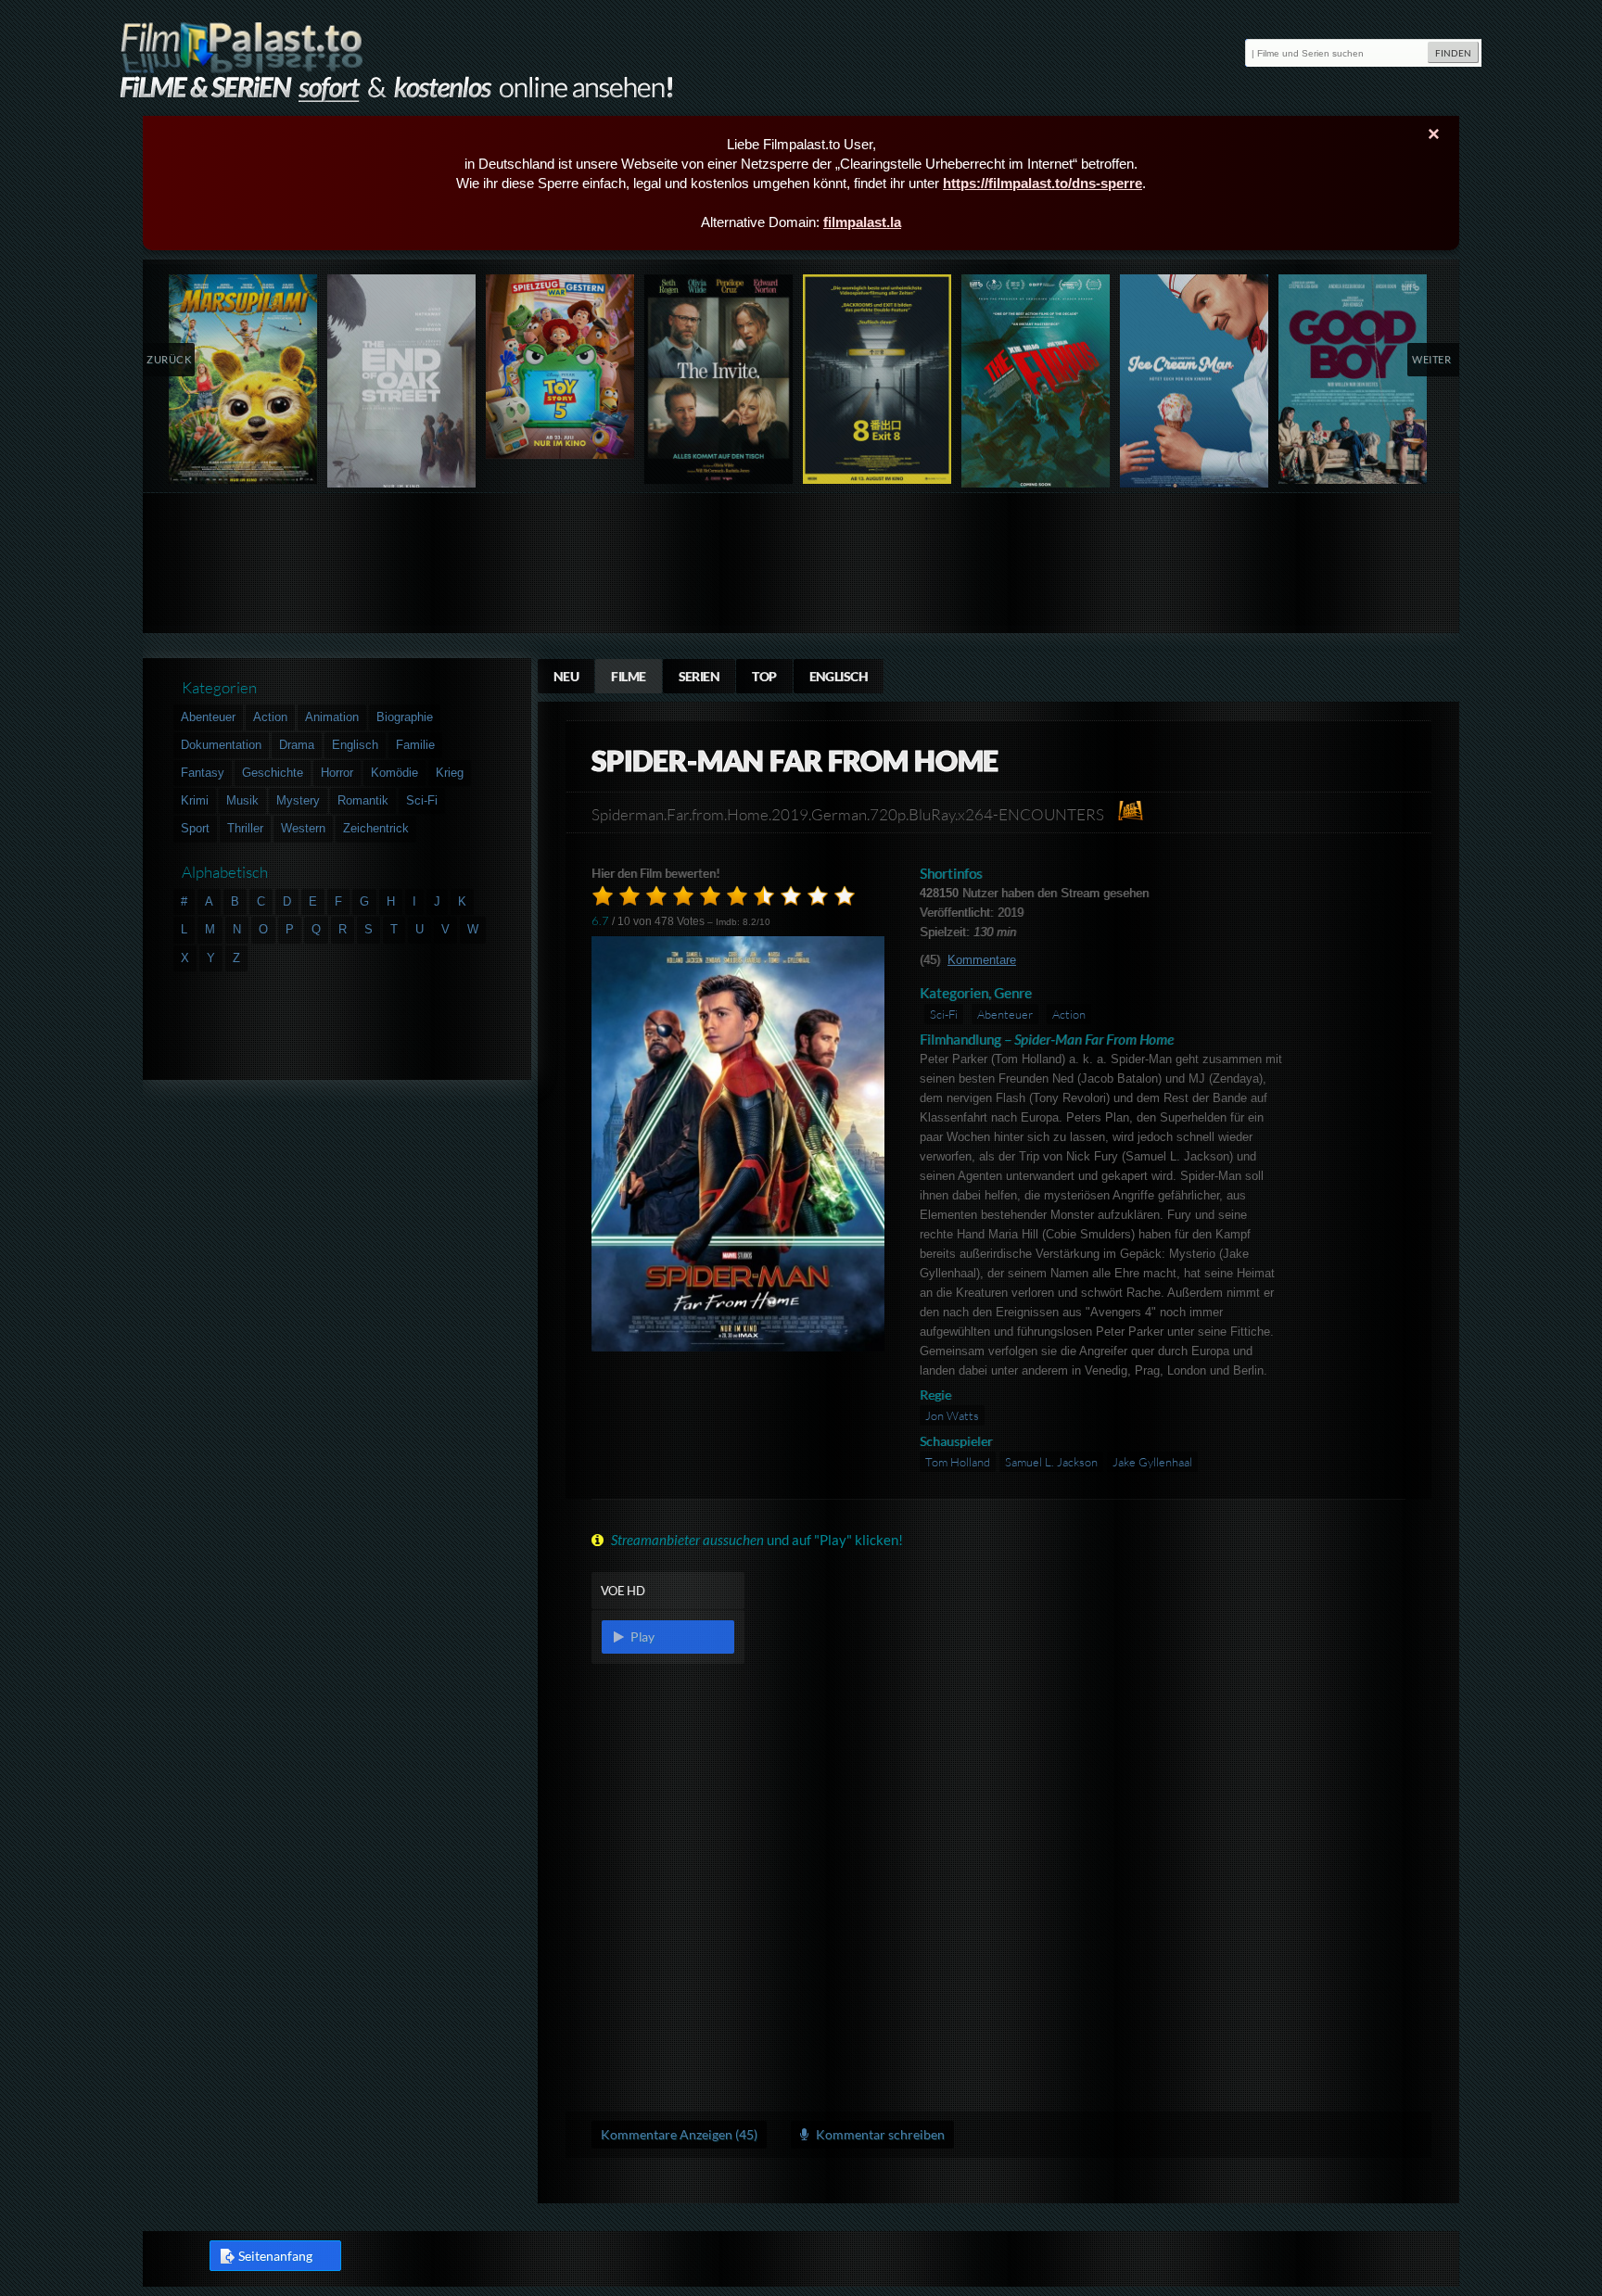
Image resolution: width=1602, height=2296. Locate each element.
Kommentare (982, 960)
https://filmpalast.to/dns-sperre (1043, 183)
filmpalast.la (862, 222)
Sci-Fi (944, 1014)
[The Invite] (719, 379)
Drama (297, 745)
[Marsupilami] (243, 379)
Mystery (298, 800)
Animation (332, 717)
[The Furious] (1036, 385)
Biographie (405, 717)
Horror (337, 773)
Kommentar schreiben (879, 2134)
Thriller (245, 828)
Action (1069, 1014)
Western (303, 828)
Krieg (450, 773)
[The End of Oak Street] (402, 385)
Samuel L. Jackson (1051, 1462)
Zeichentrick (376, 828)
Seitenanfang (275, 2256)
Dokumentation (221, 745)
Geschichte (273, 773)
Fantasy (203, 773)
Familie (415, 745)
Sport (195, 828)
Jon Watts (952, 1415)
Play (641, 1636)
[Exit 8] (877, 379)
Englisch (839, 676)
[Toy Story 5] (560, 367)
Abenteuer (1005, 1014)
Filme (628, 676)
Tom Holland (958, 1462)
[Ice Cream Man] (1195, 385)
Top (764, 676)
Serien (699, 676)
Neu (566, 676)
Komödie (394, 773)
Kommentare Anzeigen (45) (679, 2134)
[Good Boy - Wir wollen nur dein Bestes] (1353, 379)
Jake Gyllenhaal (1152, 1462)
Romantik (363, 800)
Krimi (195, 800)
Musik (242, 800)
